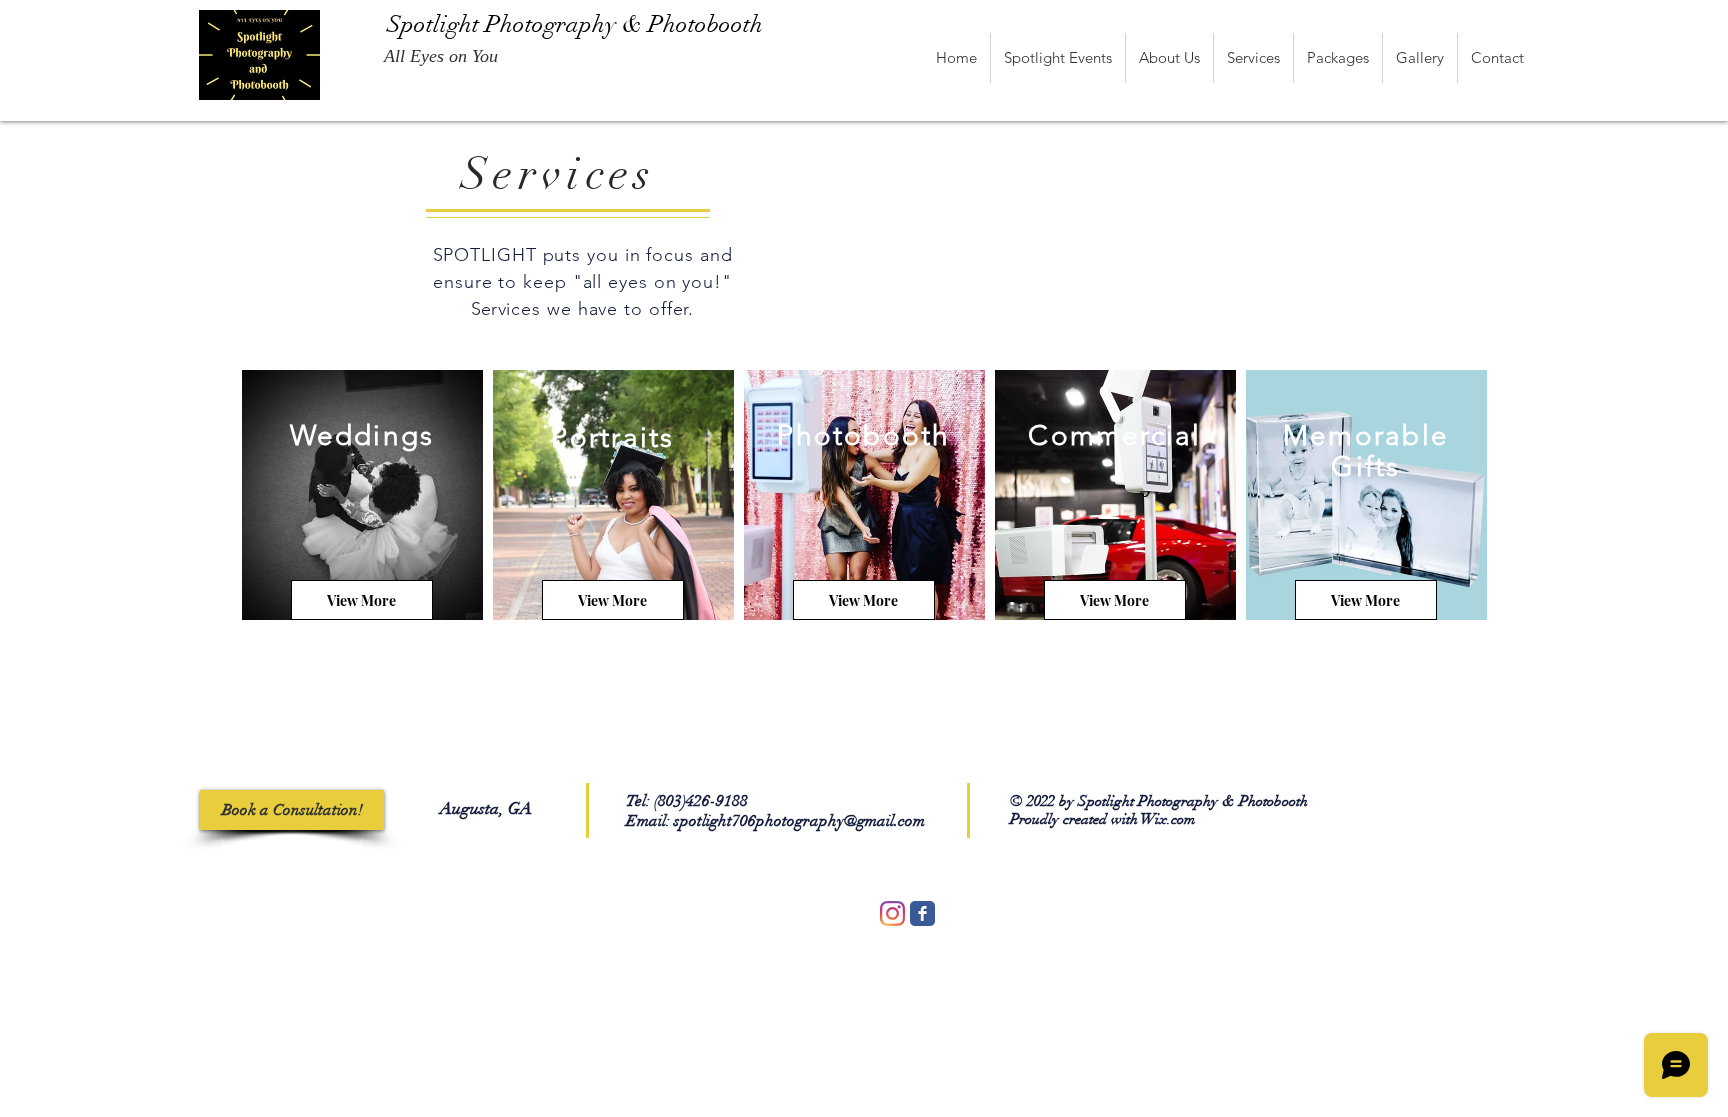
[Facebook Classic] (922, 913)
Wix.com (1168, 819)
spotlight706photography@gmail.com (799, 821)
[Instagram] (892, 913)
